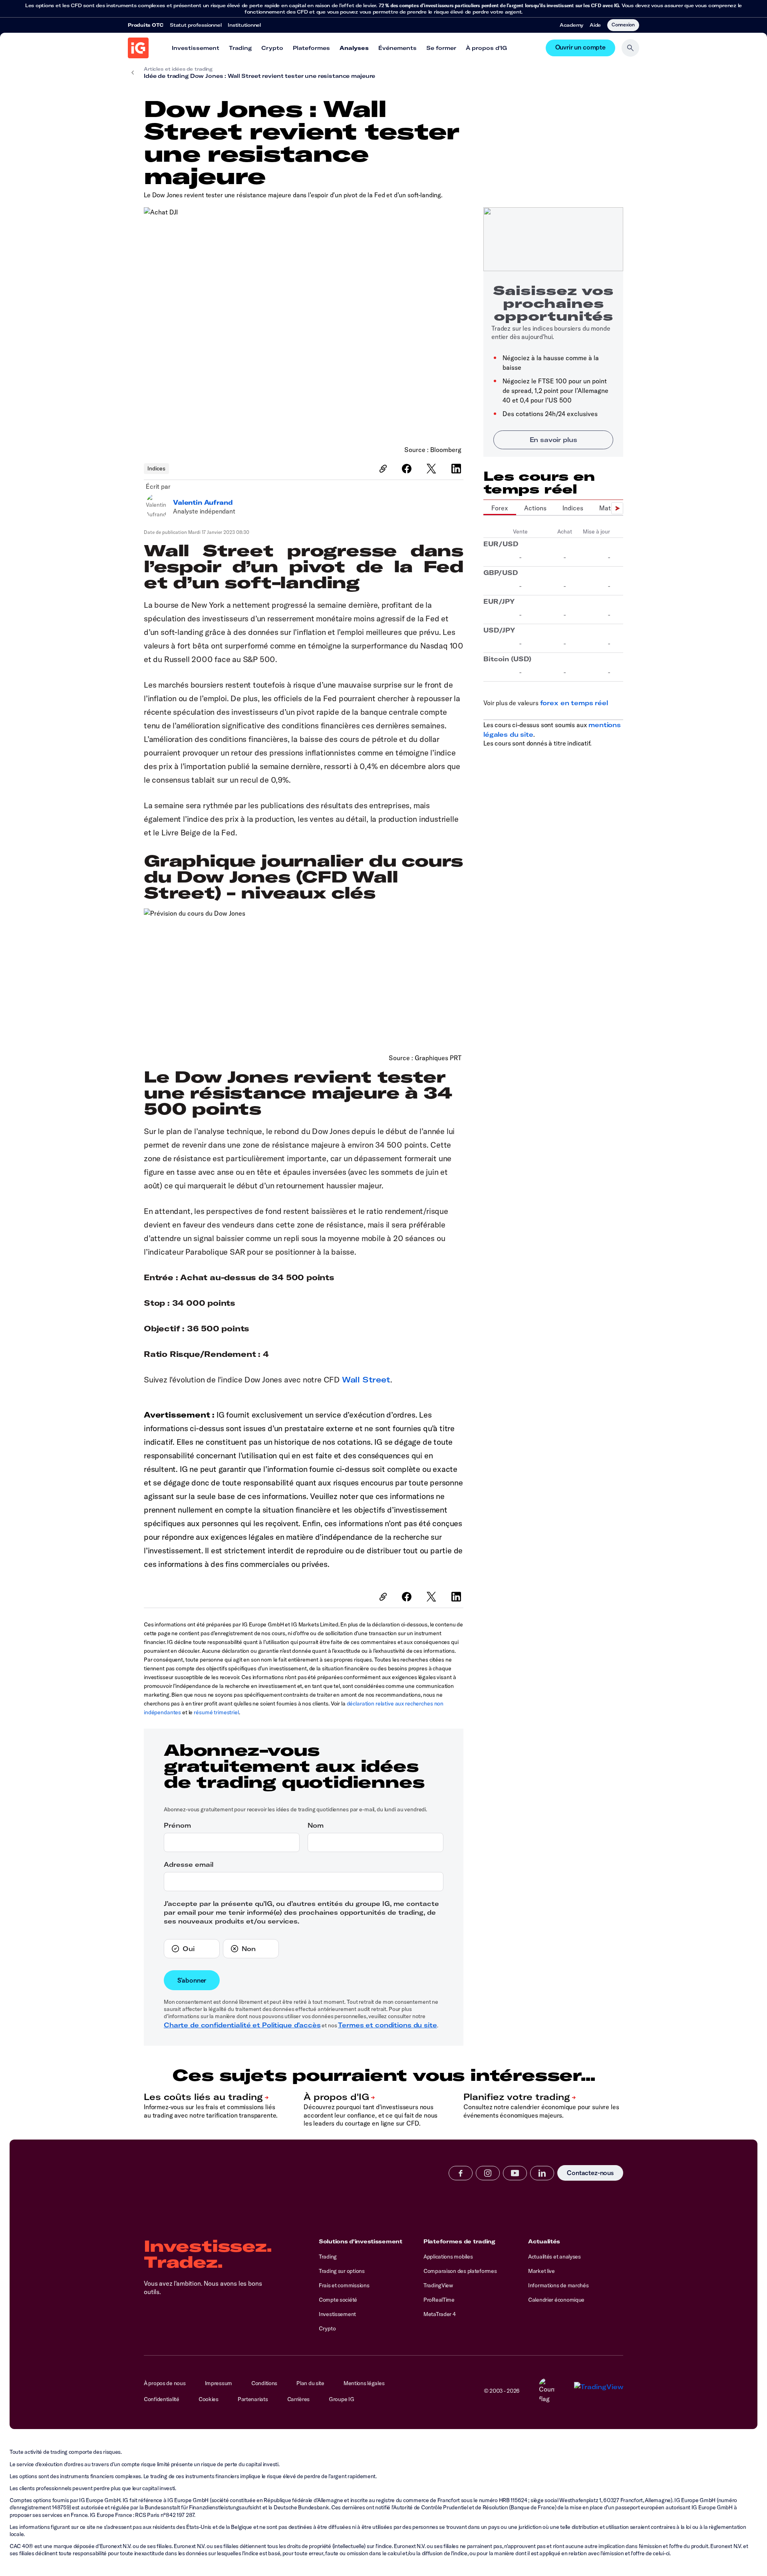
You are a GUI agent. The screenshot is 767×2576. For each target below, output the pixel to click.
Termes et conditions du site (387, 2025)
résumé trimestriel (216, 1712)
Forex (500, 508)
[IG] (138, 48)
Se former (441, 48)
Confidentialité (162, 2399)
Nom (316, 1825)
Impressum (219, 2383)
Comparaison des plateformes (460, 2271)
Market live (541, 2271)
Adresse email (189, 1864)
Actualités (544, 2241)
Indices (156, 468)
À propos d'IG (486, 48)
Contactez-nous (590, 2173)
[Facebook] (408, 469)
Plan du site (310, 2383)
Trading (240, 48)
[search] (630, 48)
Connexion (623, 24)
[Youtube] (515, 2173)
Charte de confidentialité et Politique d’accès (242, 2025)
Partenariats (253, 2399)
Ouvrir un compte (580, 48)
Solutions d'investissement (361, 2241)
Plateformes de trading (459, 2241)
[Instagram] (488, 2173)
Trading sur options (342, 2271)
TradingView (438, 2285)
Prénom (177, 1825)
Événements (397, 48)
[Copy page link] (383, 469)
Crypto (272, 48)
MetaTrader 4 (440, 2314)
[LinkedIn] (457, 469)
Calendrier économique (556, 2300)
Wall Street (366, 1379)
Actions (535, 508)
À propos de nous (165, 2383)
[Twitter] (433, 469)
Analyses (354, 48)
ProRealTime (439, 2300)
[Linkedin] (542, 2173)
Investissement (196, 48)
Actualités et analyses (554, 2257)
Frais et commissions (344, 2285)
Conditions (264, 2383)
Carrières (298, 2399)
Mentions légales (364, 2383)
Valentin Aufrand (203, 502)
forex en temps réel (574, 703)
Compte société (338, 2300)
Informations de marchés (558, 2285)
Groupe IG (341, 2399)
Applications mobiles (448, 2257)
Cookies (209, 2399)
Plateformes (311, 48)
